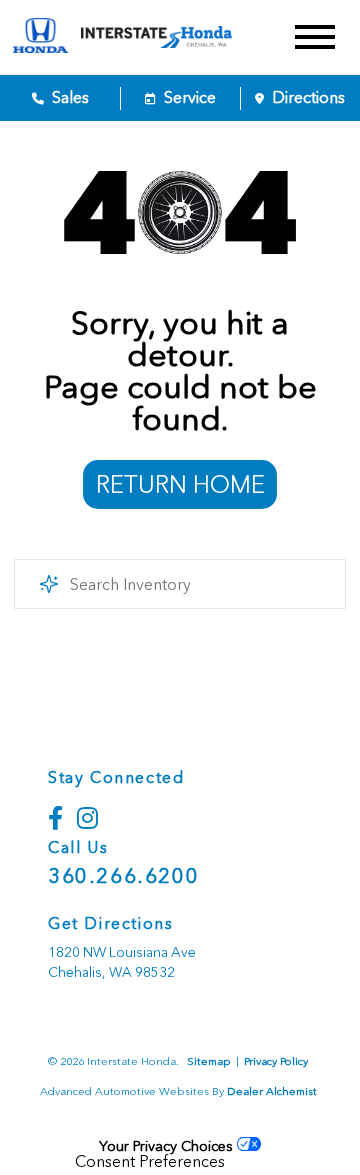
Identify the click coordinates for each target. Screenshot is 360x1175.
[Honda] (41, 37)
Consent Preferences (150, 1162)
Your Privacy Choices (168, 1146)
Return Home (180, 484)
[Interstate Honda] (175, 37)
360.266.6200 (123, 876)
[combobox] (179, 584)
